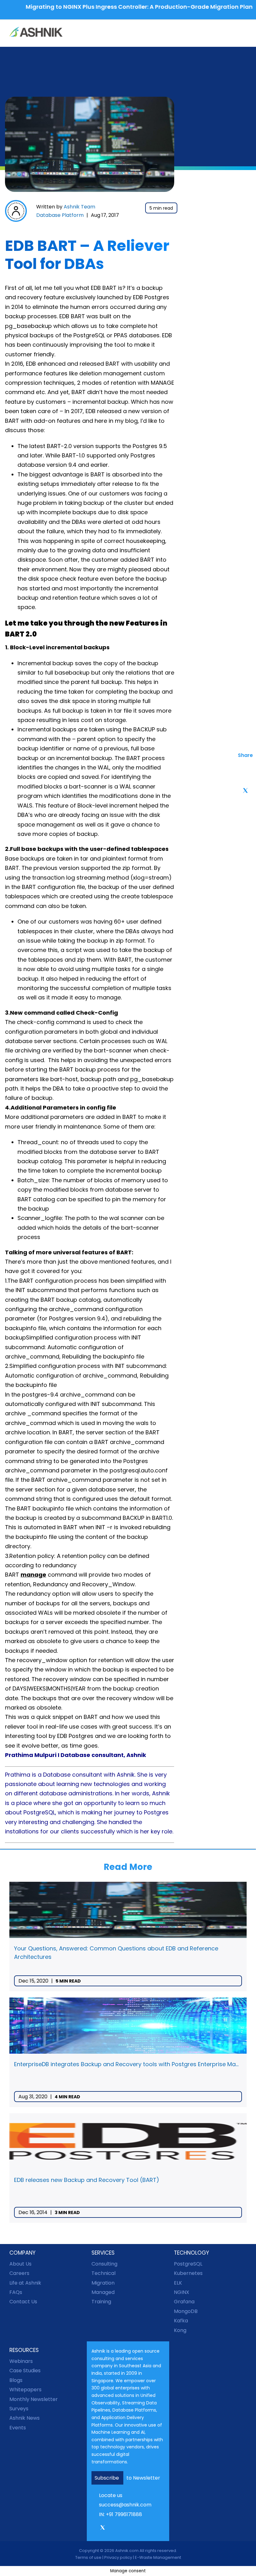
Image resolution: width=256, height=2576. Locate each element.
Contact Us (23, 2302)
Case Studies (25, 2371)
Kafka (181, 2321)
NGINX (182, 2292)
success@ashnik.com (125, 2505)
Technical (103, 2273)
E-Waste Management (158, 2557)
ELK (178, 2283)
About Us (20, 2264)
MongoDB (186, 2311)
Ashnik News (25, 2418)
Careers (19, 2273)
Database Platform (60, 215)
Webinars (21, 2361)
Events (18, 2428)
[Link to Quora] (146, 2529)
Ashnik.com (127, 2551)
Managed (103, 2292)
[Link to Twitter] (103, 2530)
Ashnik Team (79, 207)
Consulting (104, 2264)
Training (101, 2302)
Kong (180, 2330)
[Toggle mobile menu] (244, 33)
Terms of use (88, 2557)
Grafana (184, 2302)
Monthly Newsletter (34, 2399)
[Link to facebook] (94, 2529)
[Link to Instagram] (111, 2529)
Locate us (111, 2495)
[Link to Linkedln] (120, 2529)
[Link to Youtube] (129, 2529)
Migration (103, 2283)
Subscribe (107, 2478)
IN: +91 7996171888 (121, 2514)
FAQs (16, 2292)
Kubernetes (188, 2273)
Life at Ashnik (25, 2283)
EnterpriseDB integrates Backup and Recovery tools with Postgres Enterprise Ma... (126, 2064)
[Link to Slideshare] (138, 2529)
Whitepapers (25, 2390)
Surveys (19, 2409)
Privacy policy (118, 2557)
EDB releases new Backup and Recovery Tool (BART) (87, 2180)
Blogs (16, 2380)
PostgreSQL (188, 2264)
